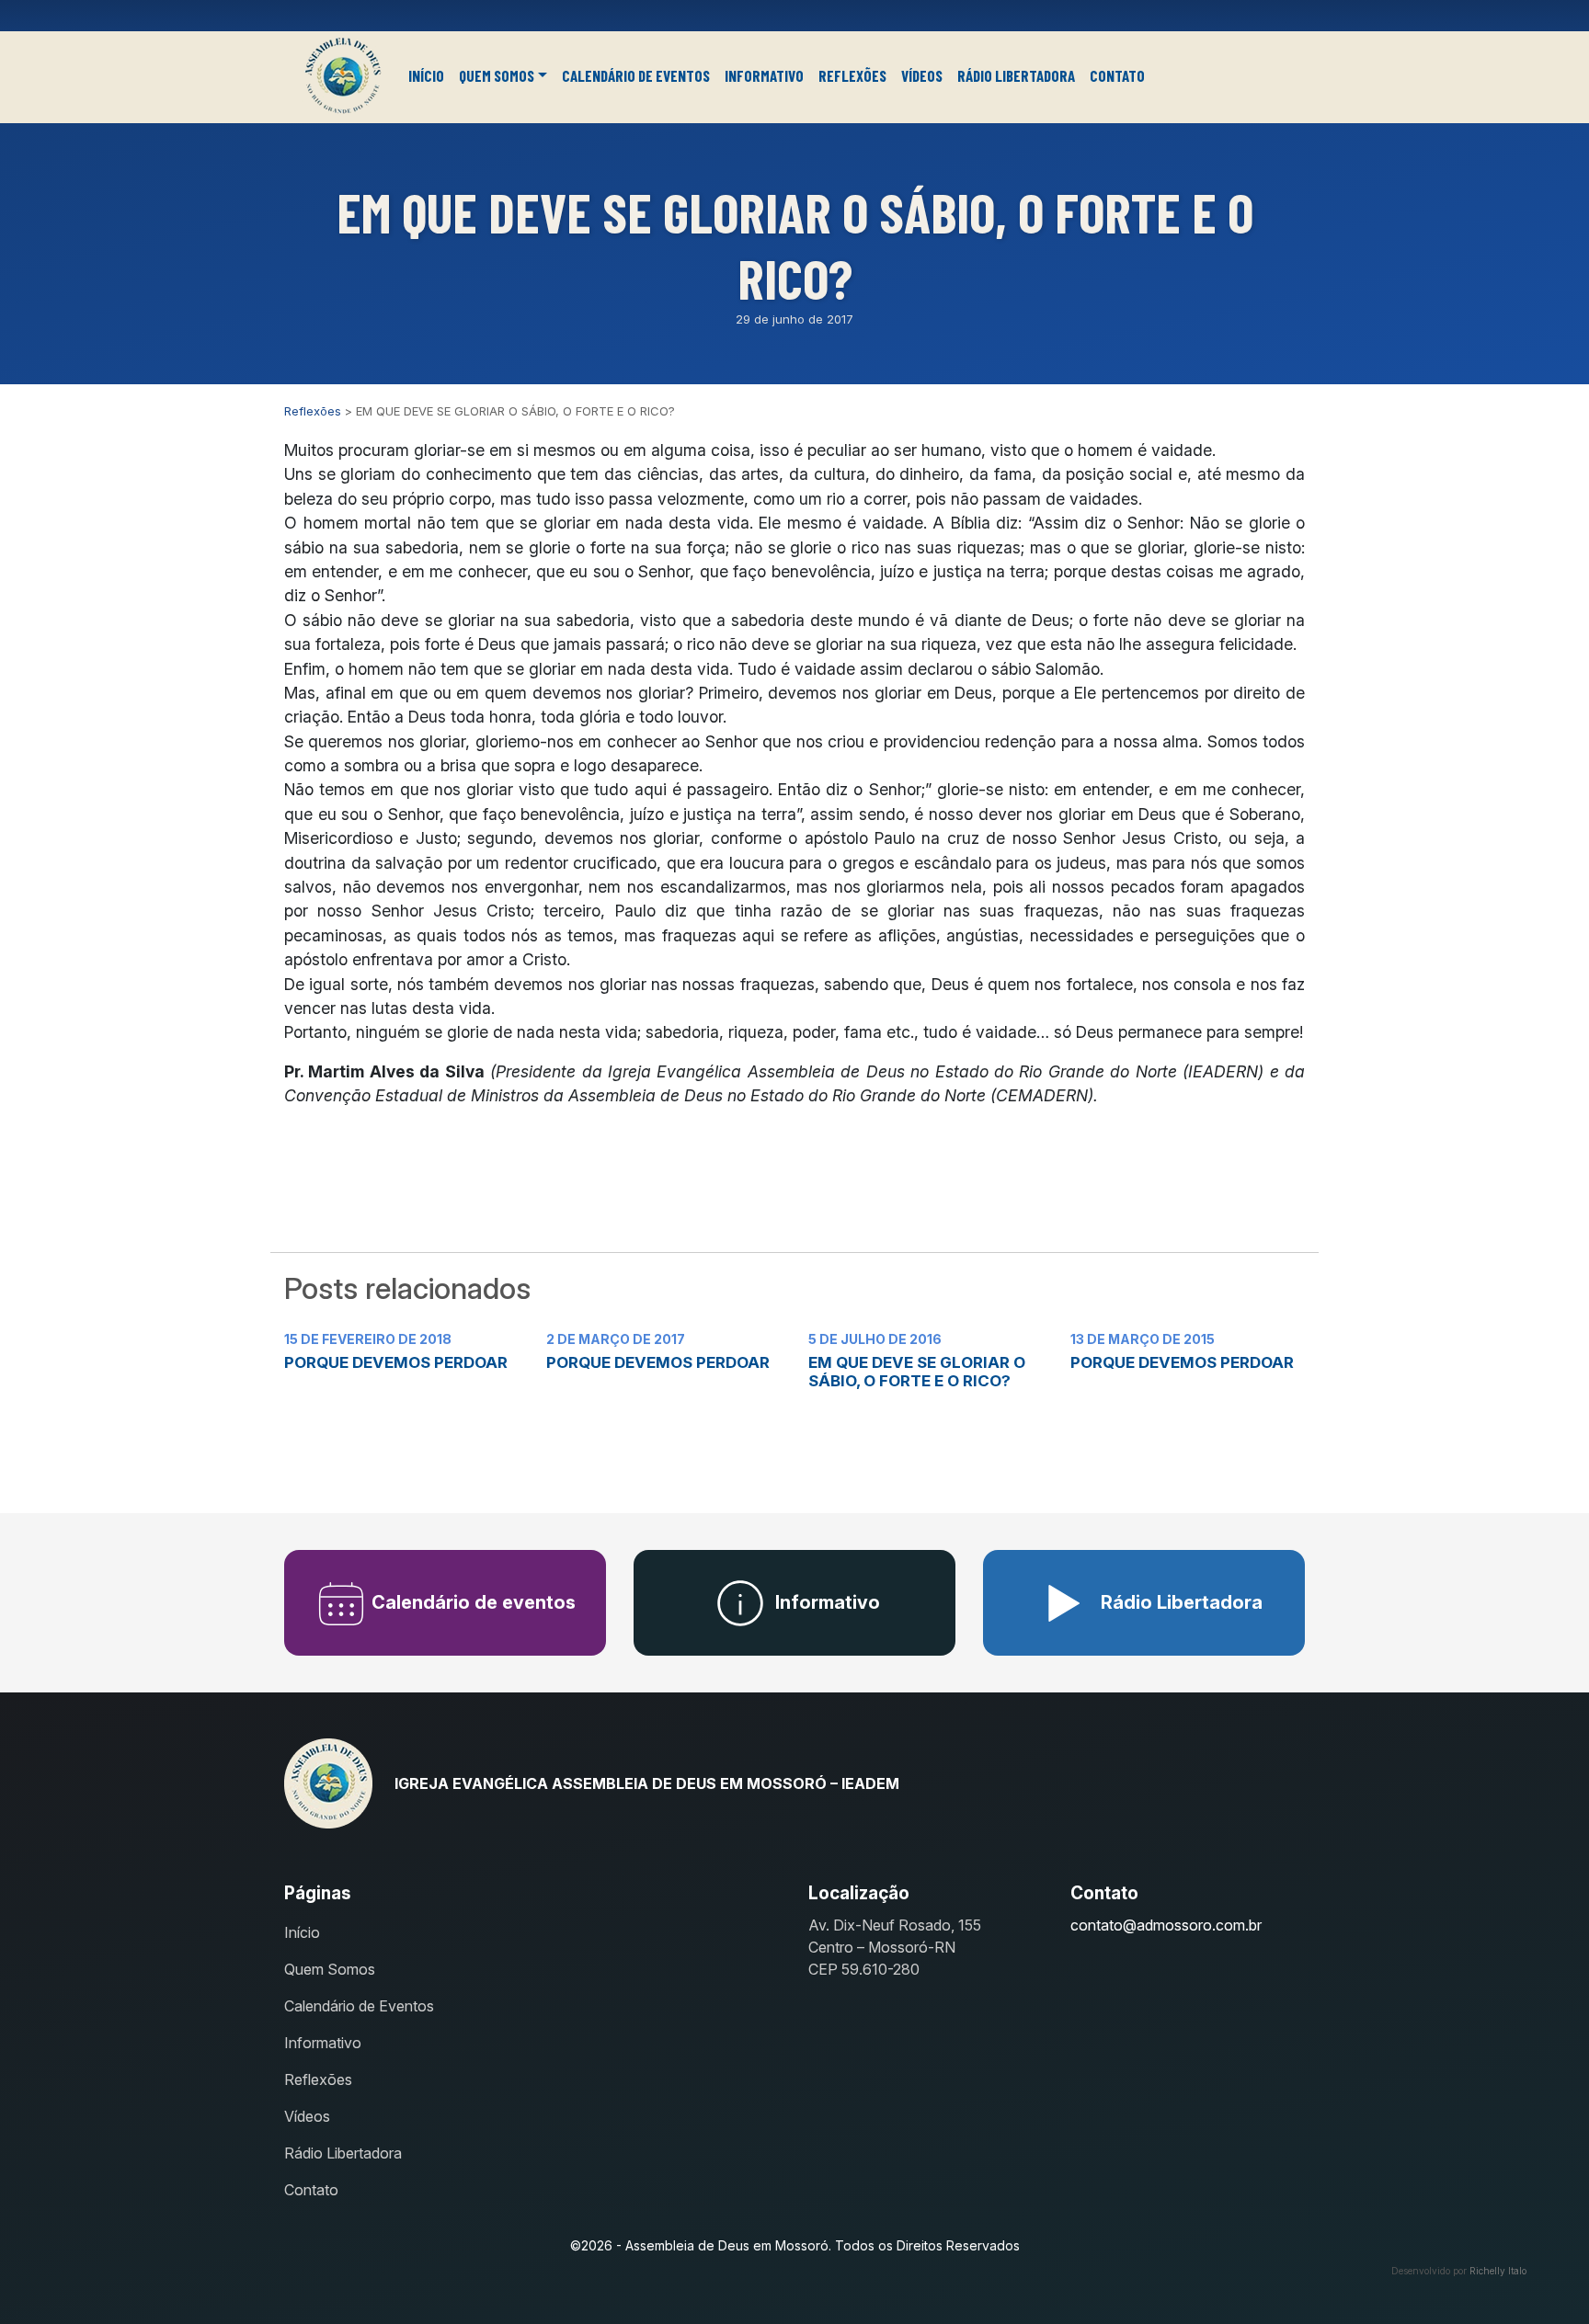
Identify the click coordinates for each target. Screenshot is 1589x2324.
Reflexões (852, 75)
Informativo (764, 75)
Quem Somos (497, 75)
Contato (1117, 75)
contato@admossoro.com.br (1166, 1925)
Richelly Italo (1498, 2271)
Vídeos (922, 75)
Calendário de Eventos (636, 75)
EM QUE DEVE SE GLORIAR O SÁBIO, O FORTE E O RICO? (917, 1372)
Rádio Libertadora (1016, 75)
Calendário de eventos (471, 1602)
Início (426, 75)
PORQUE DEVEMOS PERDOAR (396, 1362)
